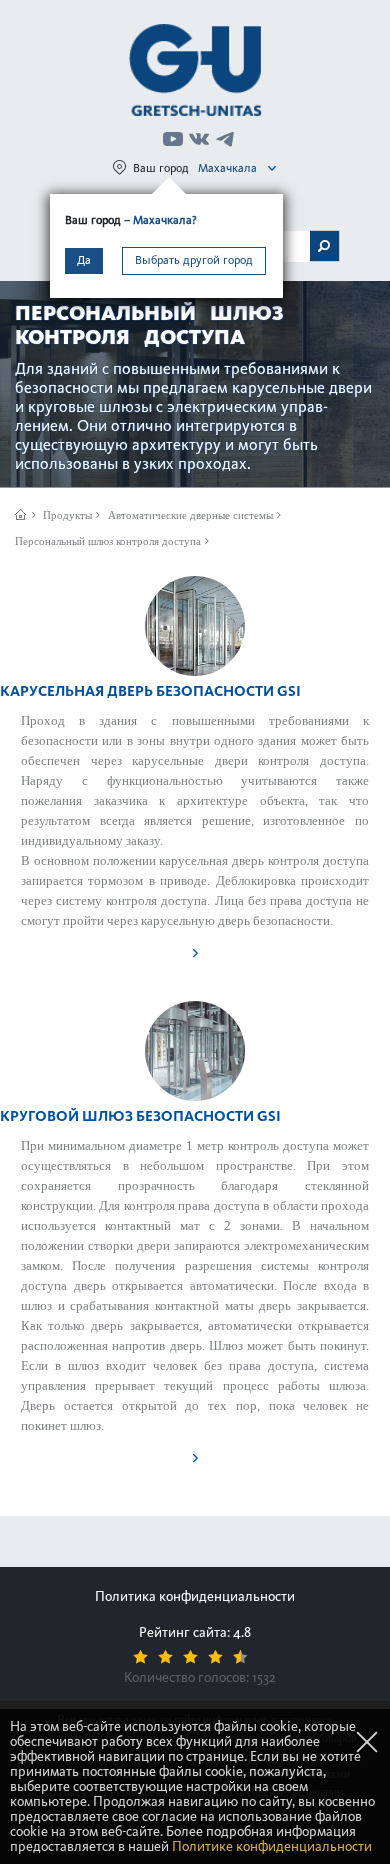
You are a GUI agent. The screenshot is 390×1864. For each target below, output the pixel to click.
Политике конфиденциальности (272, 1846)
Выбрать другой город (194, 260)
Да (84, 260)
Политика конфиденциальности (195, 1596)
